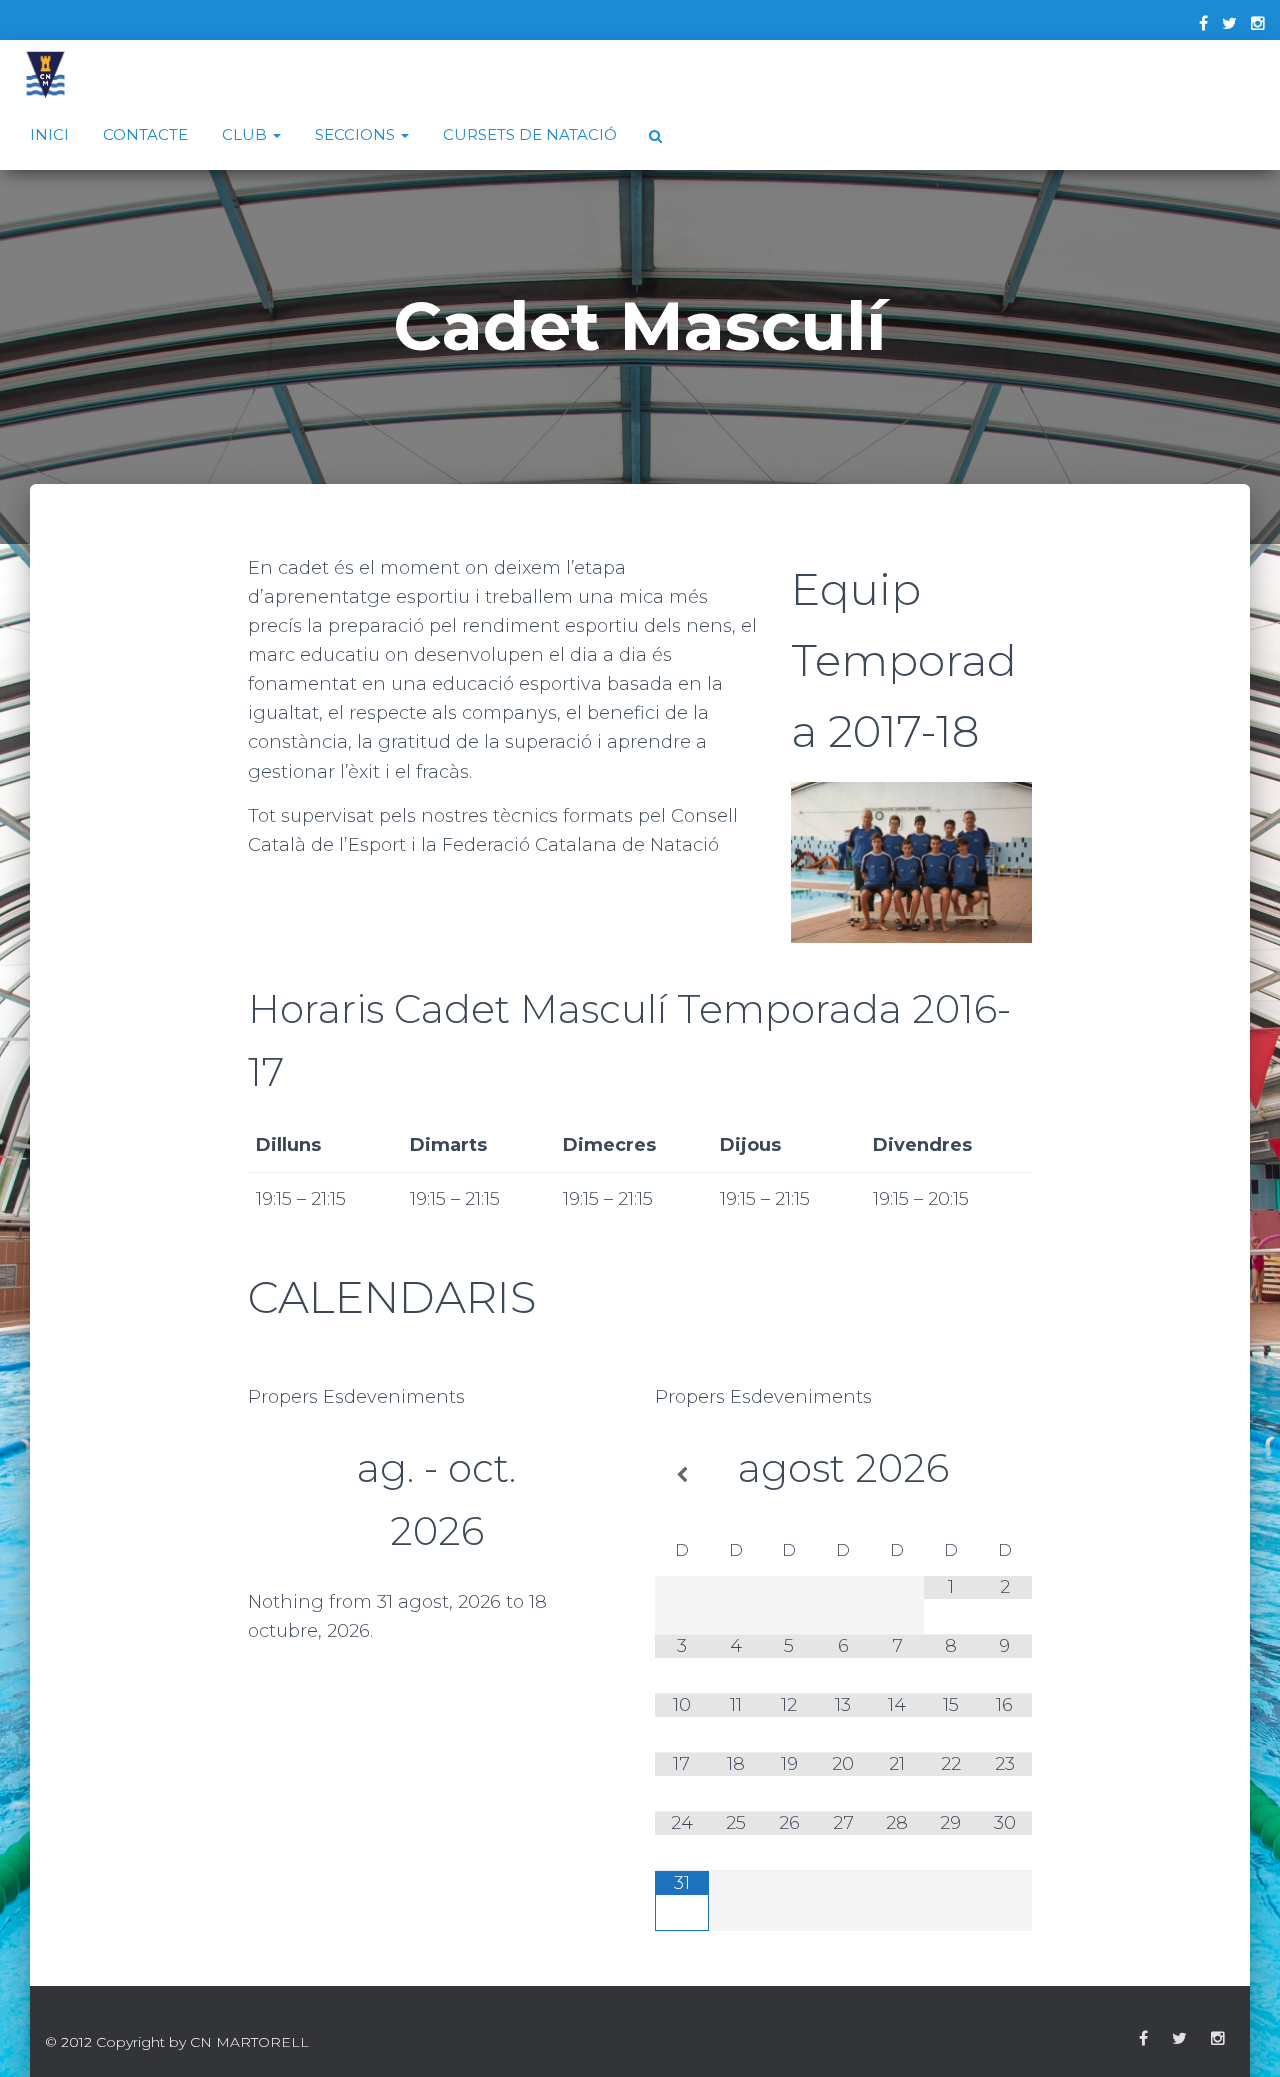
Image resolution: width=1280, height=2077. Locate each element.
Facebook (1143, 2039)
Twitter (1179, 2039)
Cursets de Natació (530, 134)
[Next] (587, 1507)
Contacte (145, 134)
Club (246, 134)
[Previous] (285, 1507)
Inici (49, 134)
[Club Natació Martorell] (45, 75)
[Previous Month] (682, 1476)
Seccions (357, 134)
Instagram (1218, 2039)
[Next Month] (1005, 1476)
